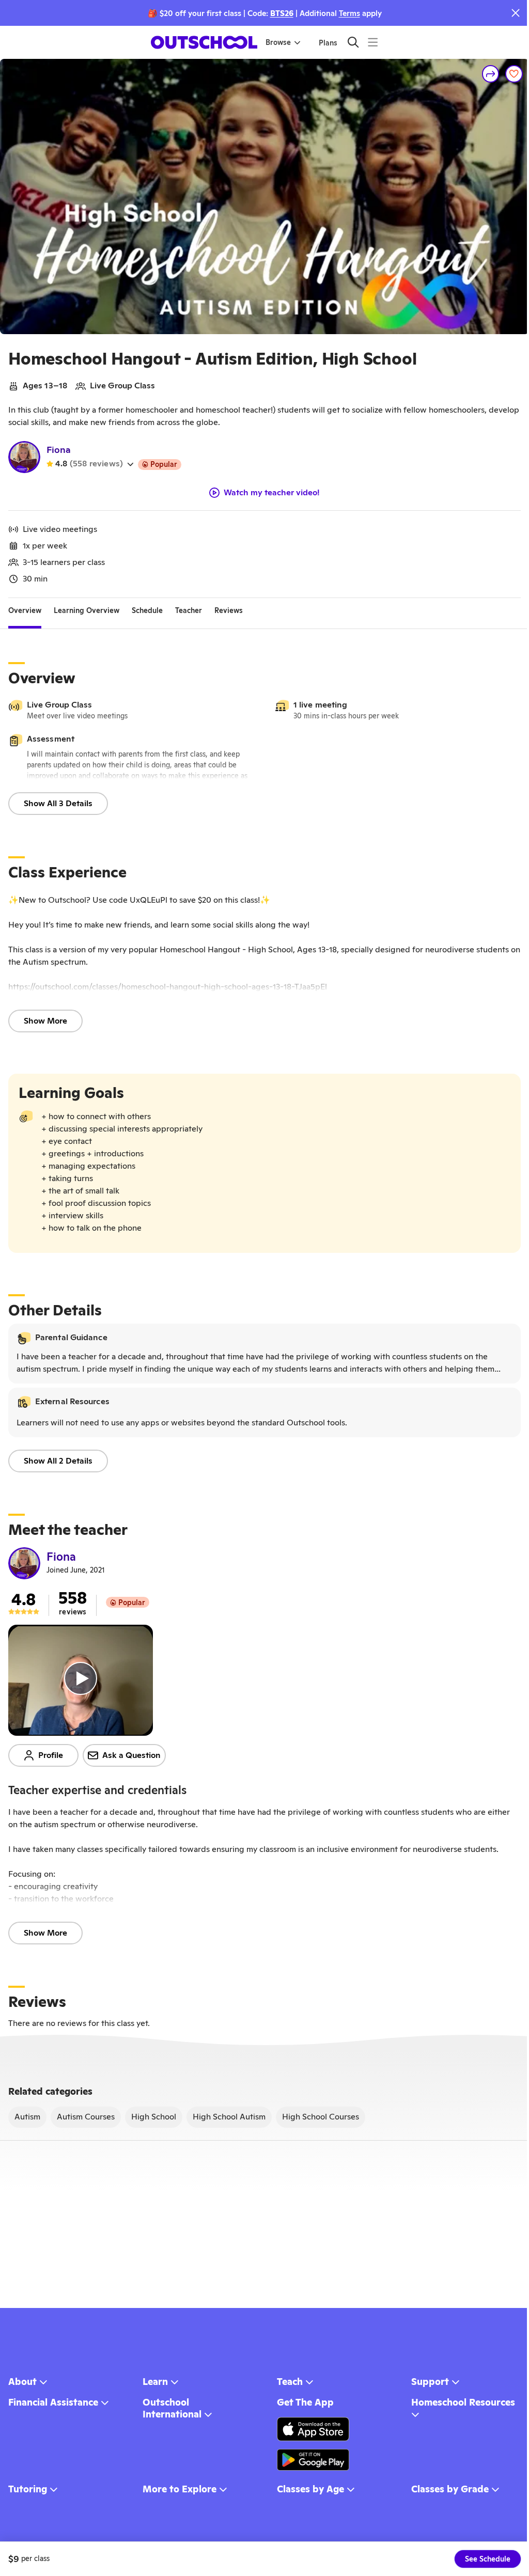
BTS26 (282, 13)
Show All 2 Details (58, 1461)
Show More (45, 1021)
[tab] (25, 610)
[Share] (491, 74)
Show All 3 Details (58, 803)
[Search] (353, 42)
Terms (349, 13)
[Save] (514, 74)
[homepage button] (204, 42)
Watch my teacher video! (272, 493)
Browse (278, 42)
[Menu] (373, 42)
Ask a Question (131, 1755)
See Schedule (488, 2559)
